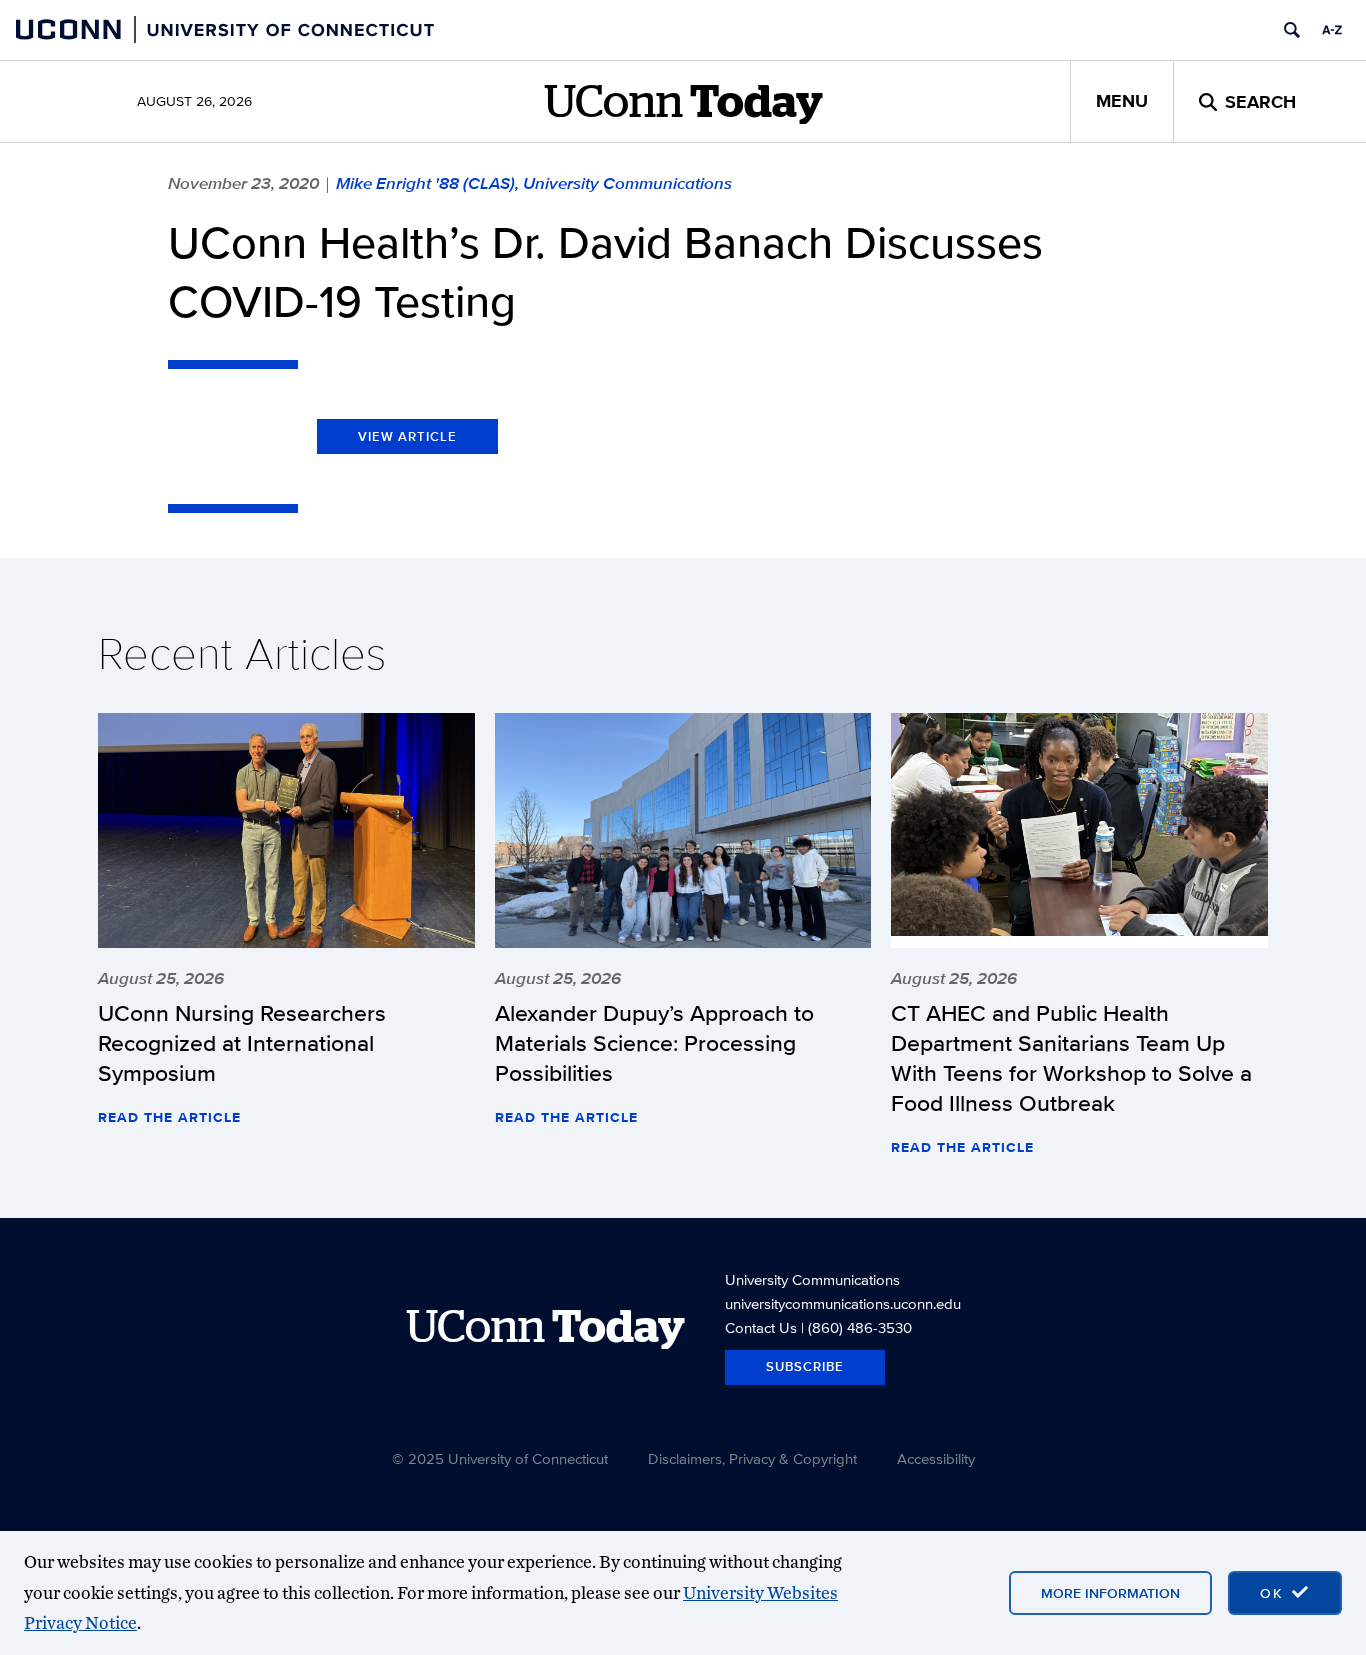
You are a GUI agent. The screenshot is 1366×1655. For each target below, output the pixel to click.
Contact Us (761, 1327)
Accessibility (936, 1458)
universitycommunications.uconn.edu (843, 1303)
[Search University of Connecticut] (1292, 30)
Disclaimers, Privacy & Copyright (752, 1458)
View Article (407, 436)
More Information (1110, 1593)
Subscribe (805, 1366)
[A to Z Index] (1332, 30)
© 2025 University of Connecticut (500, 1458)
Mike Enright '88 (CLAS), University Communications (534, 183)
